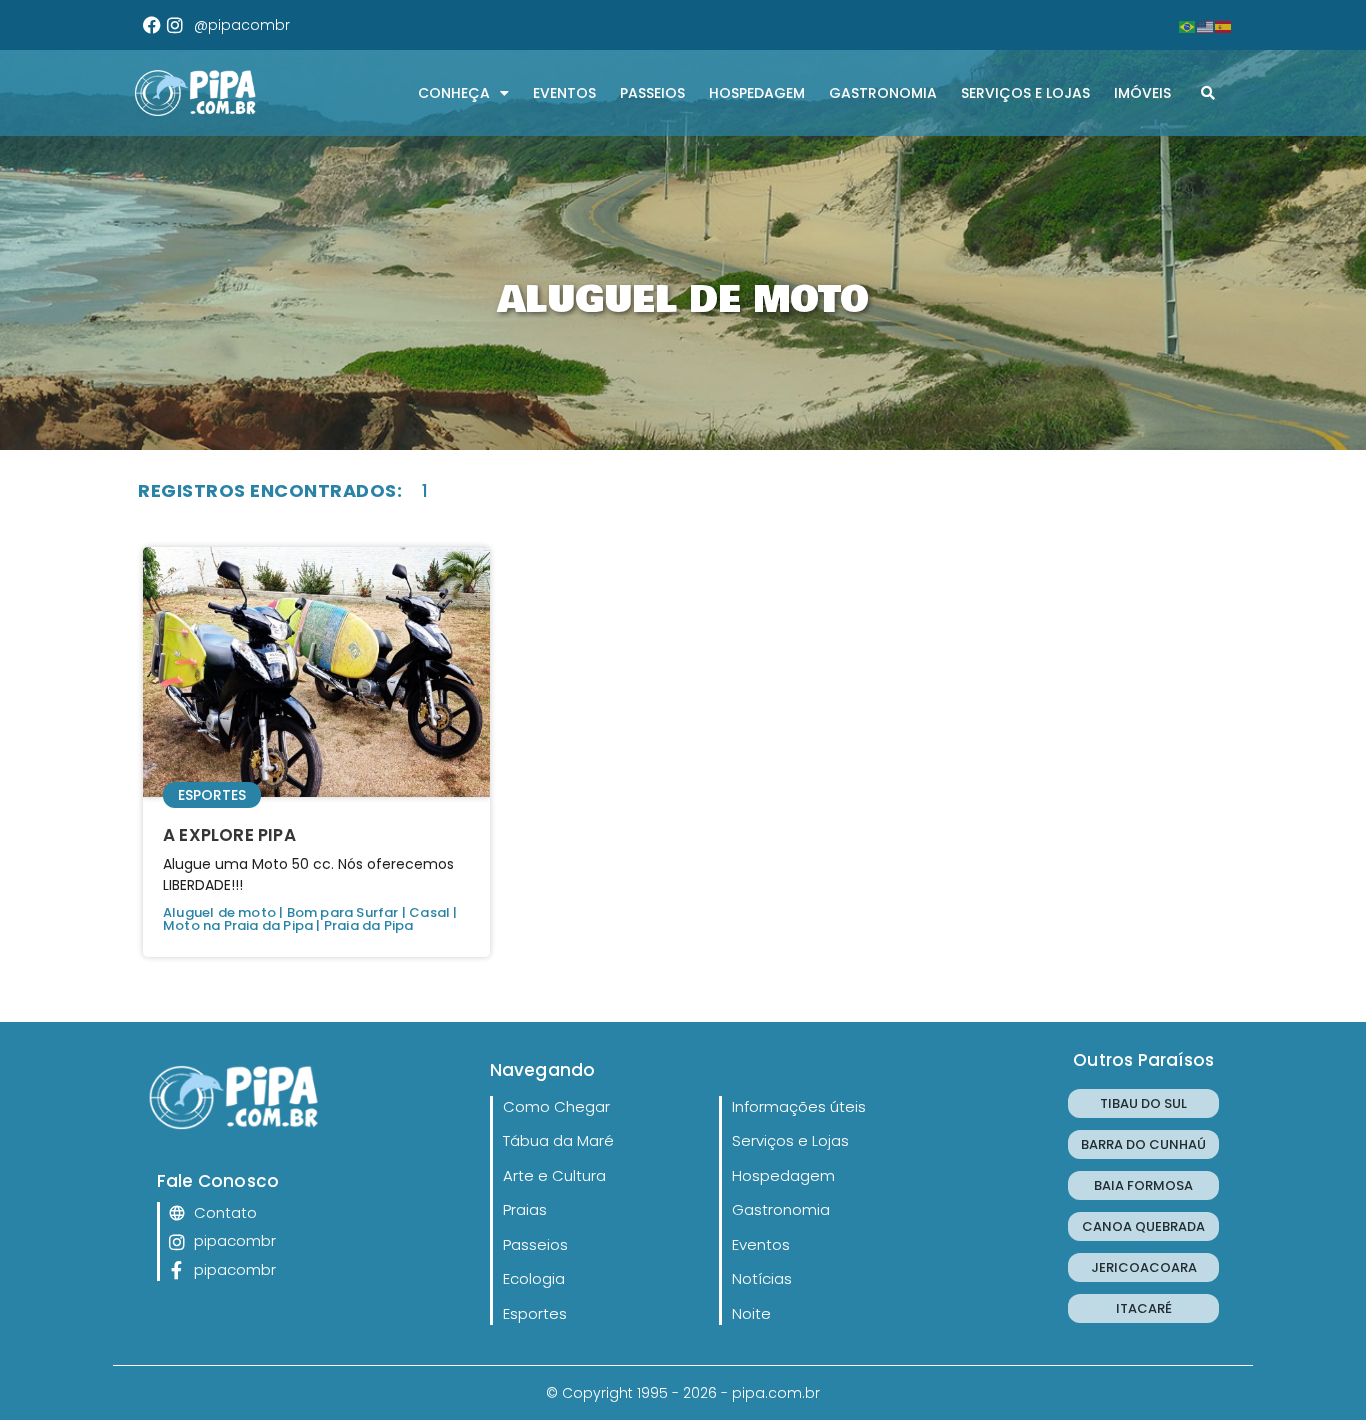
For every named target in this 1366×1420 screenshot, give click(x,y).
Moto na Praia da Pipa (238, 925)
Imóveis (1142, 93)
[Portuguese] (1188, 25)
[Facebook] (152, 25)
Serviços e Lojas (1025, 93)
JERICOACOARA (1144, 1267)
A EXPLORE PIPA (229, 835)
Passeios (652, 93)
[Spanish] (1224, 25)
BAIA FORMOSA (1143, 1185)
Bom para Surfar (343, 912)
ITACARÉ (1144, 1308)
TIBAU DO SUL (1143, 1103)
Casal (429, 912)
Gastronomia (883, 93)
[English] (1206, 25)
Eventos (564, 93)
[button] (1208, 93)
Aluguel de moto (219, 912)
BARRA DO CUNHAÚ (1143, 1144)
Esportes (212, 795)
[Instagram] (175, 25)
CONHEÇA (454, 93)
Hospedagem (757, 93)
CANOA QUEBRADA (1143, 1226)
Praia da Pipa (369, 925)
